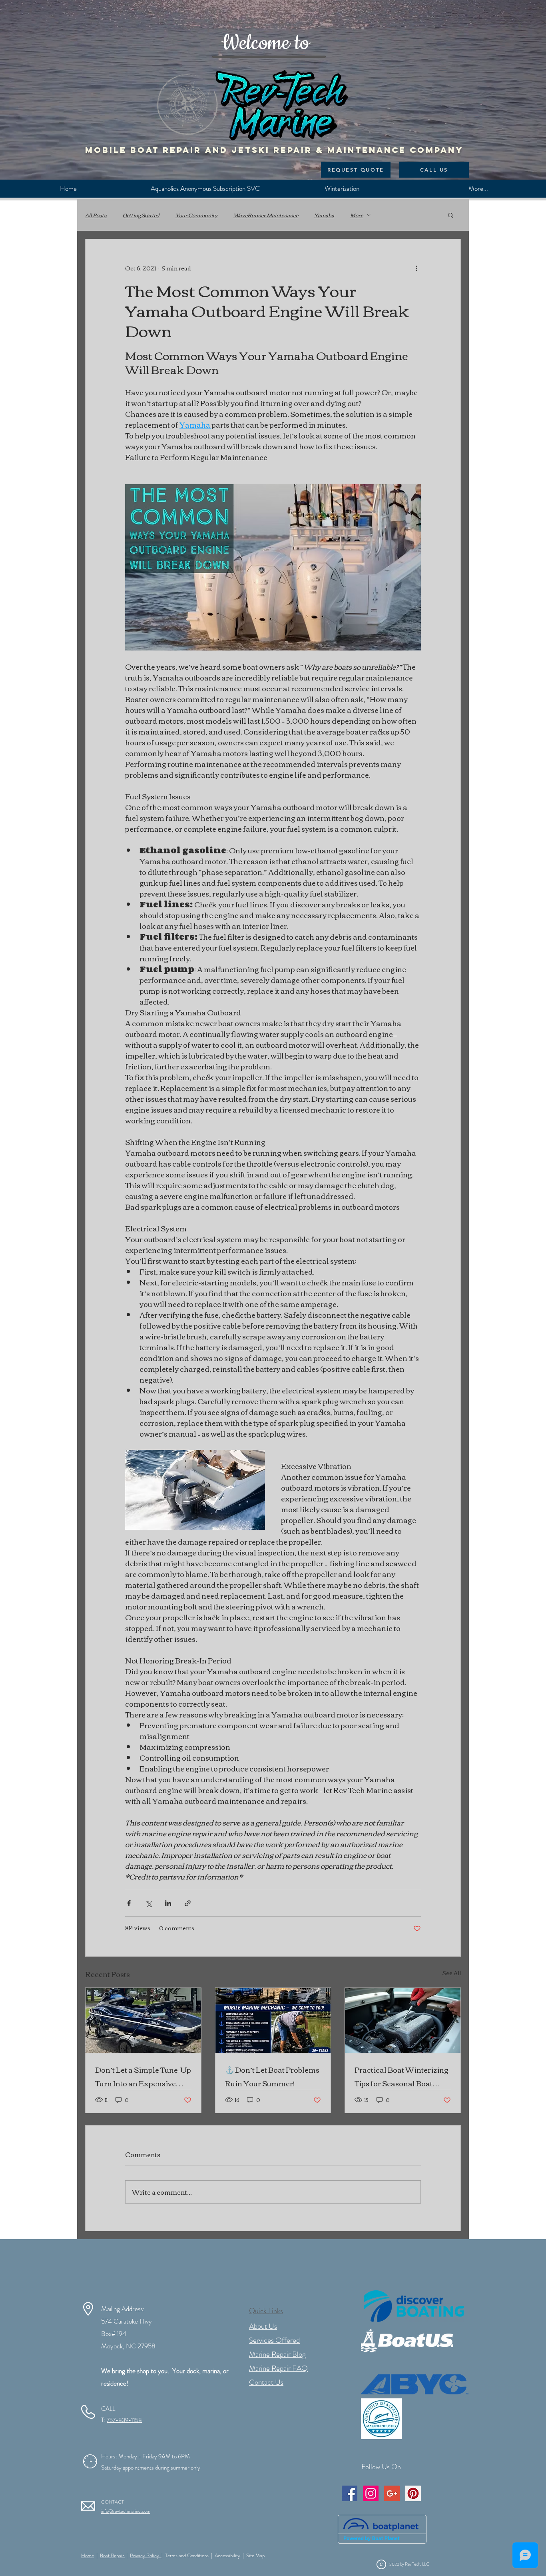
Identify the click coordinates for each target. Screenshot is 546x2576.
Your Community (196, 215)
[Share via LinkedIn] (168, 1903)
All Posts (96, 215)
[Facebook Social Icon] (350, 2493)
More (357, 215)
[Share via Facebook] (129, 1903)
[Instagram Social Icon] (371, 2493)
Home (88, 2555)
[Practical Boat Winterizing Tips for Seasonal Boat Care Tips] (403, 2020)
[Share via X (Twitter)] (148, 1903)
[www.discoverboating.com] (414, 2306)
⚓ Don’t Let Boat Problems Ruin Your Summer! (272, 2076)
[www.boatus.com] (407, 2340)
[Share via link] (188, 1903)
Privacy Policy (146, 2555)
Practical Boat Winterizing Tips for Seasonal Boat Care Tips (402, 2076)
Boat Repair (113, 2555)
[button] (451, 215)
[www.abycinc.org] (414, 2384)
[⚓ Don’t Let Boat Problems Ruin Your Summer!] (273, 2020)
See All (451, 1973)
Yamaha (324, 215)
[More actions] (416, 268)
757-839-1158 (124, 2420)
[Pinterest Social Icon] (413, 2493)
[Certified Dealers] (381, 2419)
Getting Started (141, 215)
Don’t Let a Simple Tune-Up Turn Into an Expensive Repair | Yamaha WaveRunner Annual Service (143, 2076)
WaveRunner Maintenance (266, 215)
